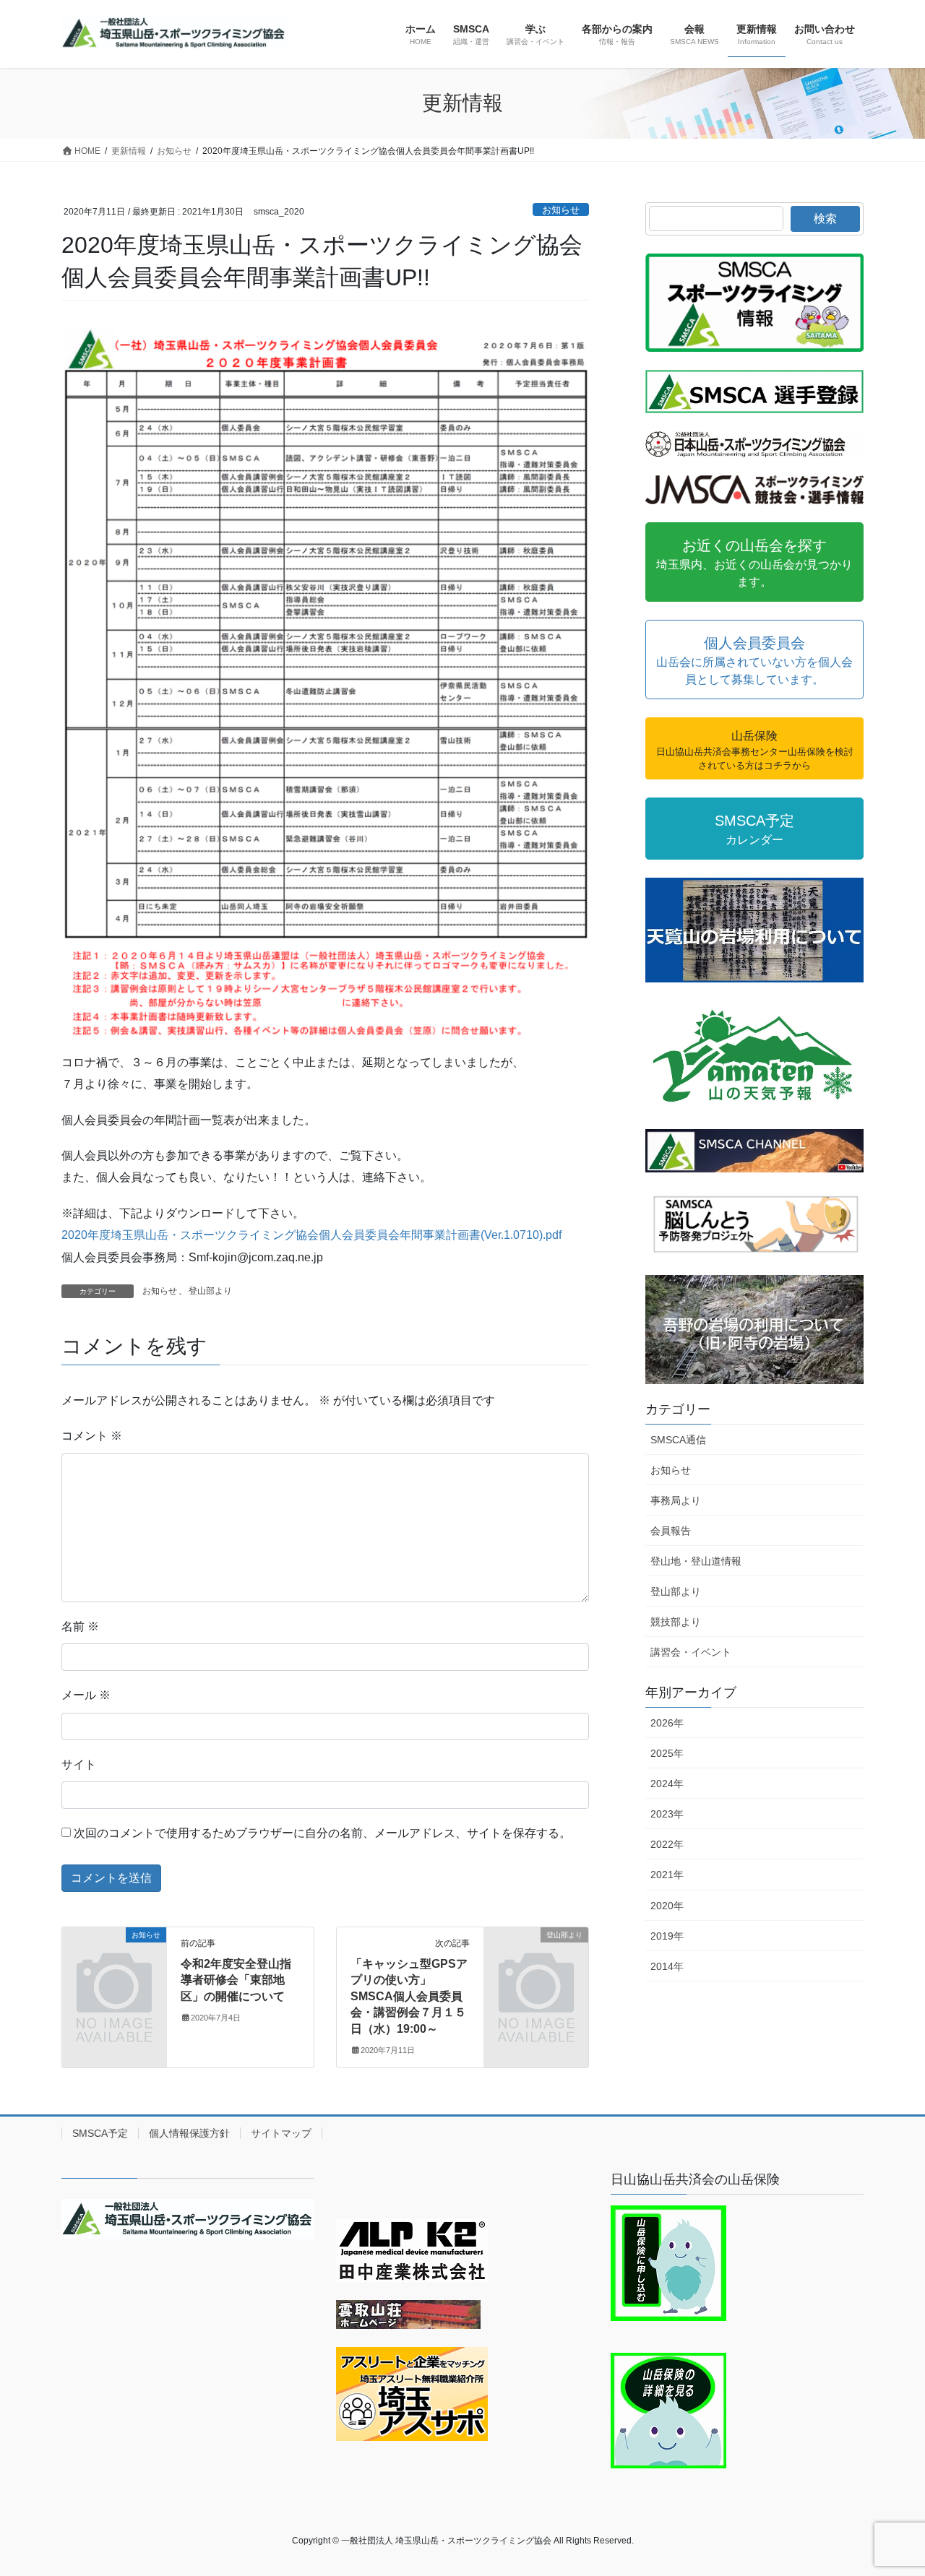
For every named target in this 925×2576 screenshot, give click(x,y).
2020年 (667, 1906)
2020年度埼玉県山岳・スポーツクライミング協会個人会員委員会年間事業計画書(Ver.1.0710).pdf (311, 1235)
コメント (92, 1436)
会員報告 (671, 1531)
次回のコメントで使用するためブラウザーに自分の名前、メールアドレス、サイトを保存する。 (322, 1833)
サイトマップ (281, 2133)
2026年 (667, 1723)
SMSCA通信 (678, 1440)
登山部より (210, 1291)
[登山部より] (536, 1959)
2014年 (667, 1966)
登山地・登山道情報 (696, 1561)
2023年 (667, 1814)
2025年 (667, 1753)
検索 (825, 219)
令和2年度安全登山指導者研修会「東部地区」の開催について (236, 1980)
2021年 (667, 1875)
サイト (79, 1764)
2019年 (667, 1936)
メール (86, 1695)
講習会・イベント (691, 1652)
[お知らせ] (114, 1959)
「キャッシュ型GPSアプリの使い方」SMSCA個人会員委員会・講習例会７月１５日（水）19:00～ (409, 1996)
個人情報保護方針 (189, 2133)
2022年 (667, 1844)
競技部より (676, 1622)
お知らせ (561, 210)
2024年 (667, 1784)
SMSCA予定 (100, 2133)
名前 (80, 1626)
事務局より (676, 1500)
